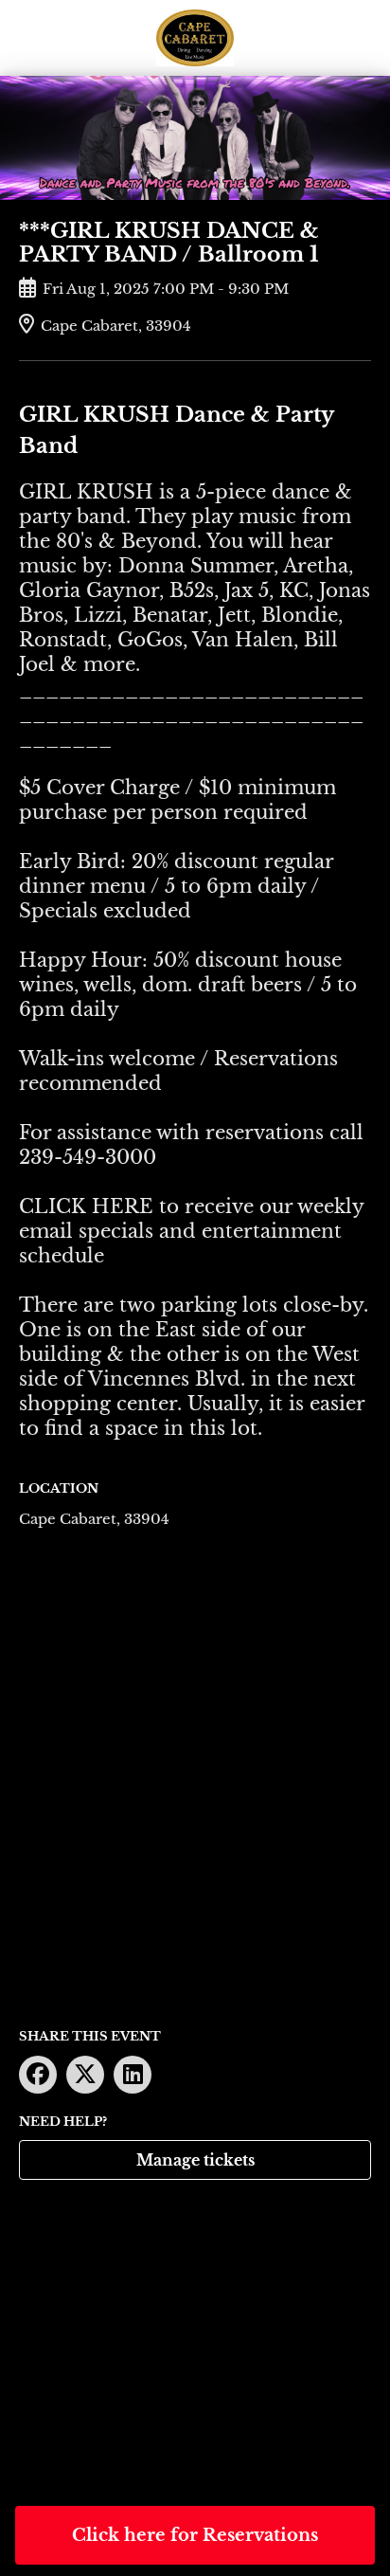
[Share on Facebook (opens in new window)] (38, 2075)
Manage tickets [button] (195, 2160)
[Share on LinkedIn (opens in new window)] (133, 2075)
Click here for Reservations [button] (195, 2535)
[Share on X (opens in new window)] (85, 2075)
